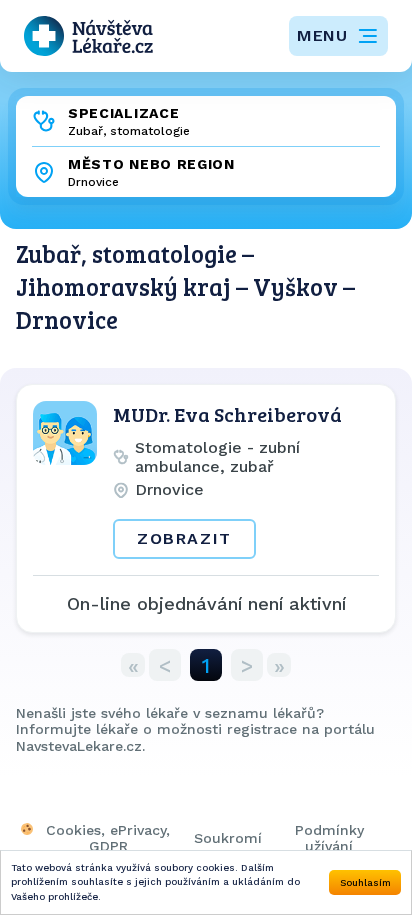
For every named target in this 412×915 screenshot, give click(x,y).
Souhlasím (365, 882)
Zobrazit (184, 538)
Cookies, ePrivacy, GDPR (108, 838)
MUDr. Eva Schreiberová (227, 414)
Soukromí (228, 838)
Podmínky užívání (329, 838)
